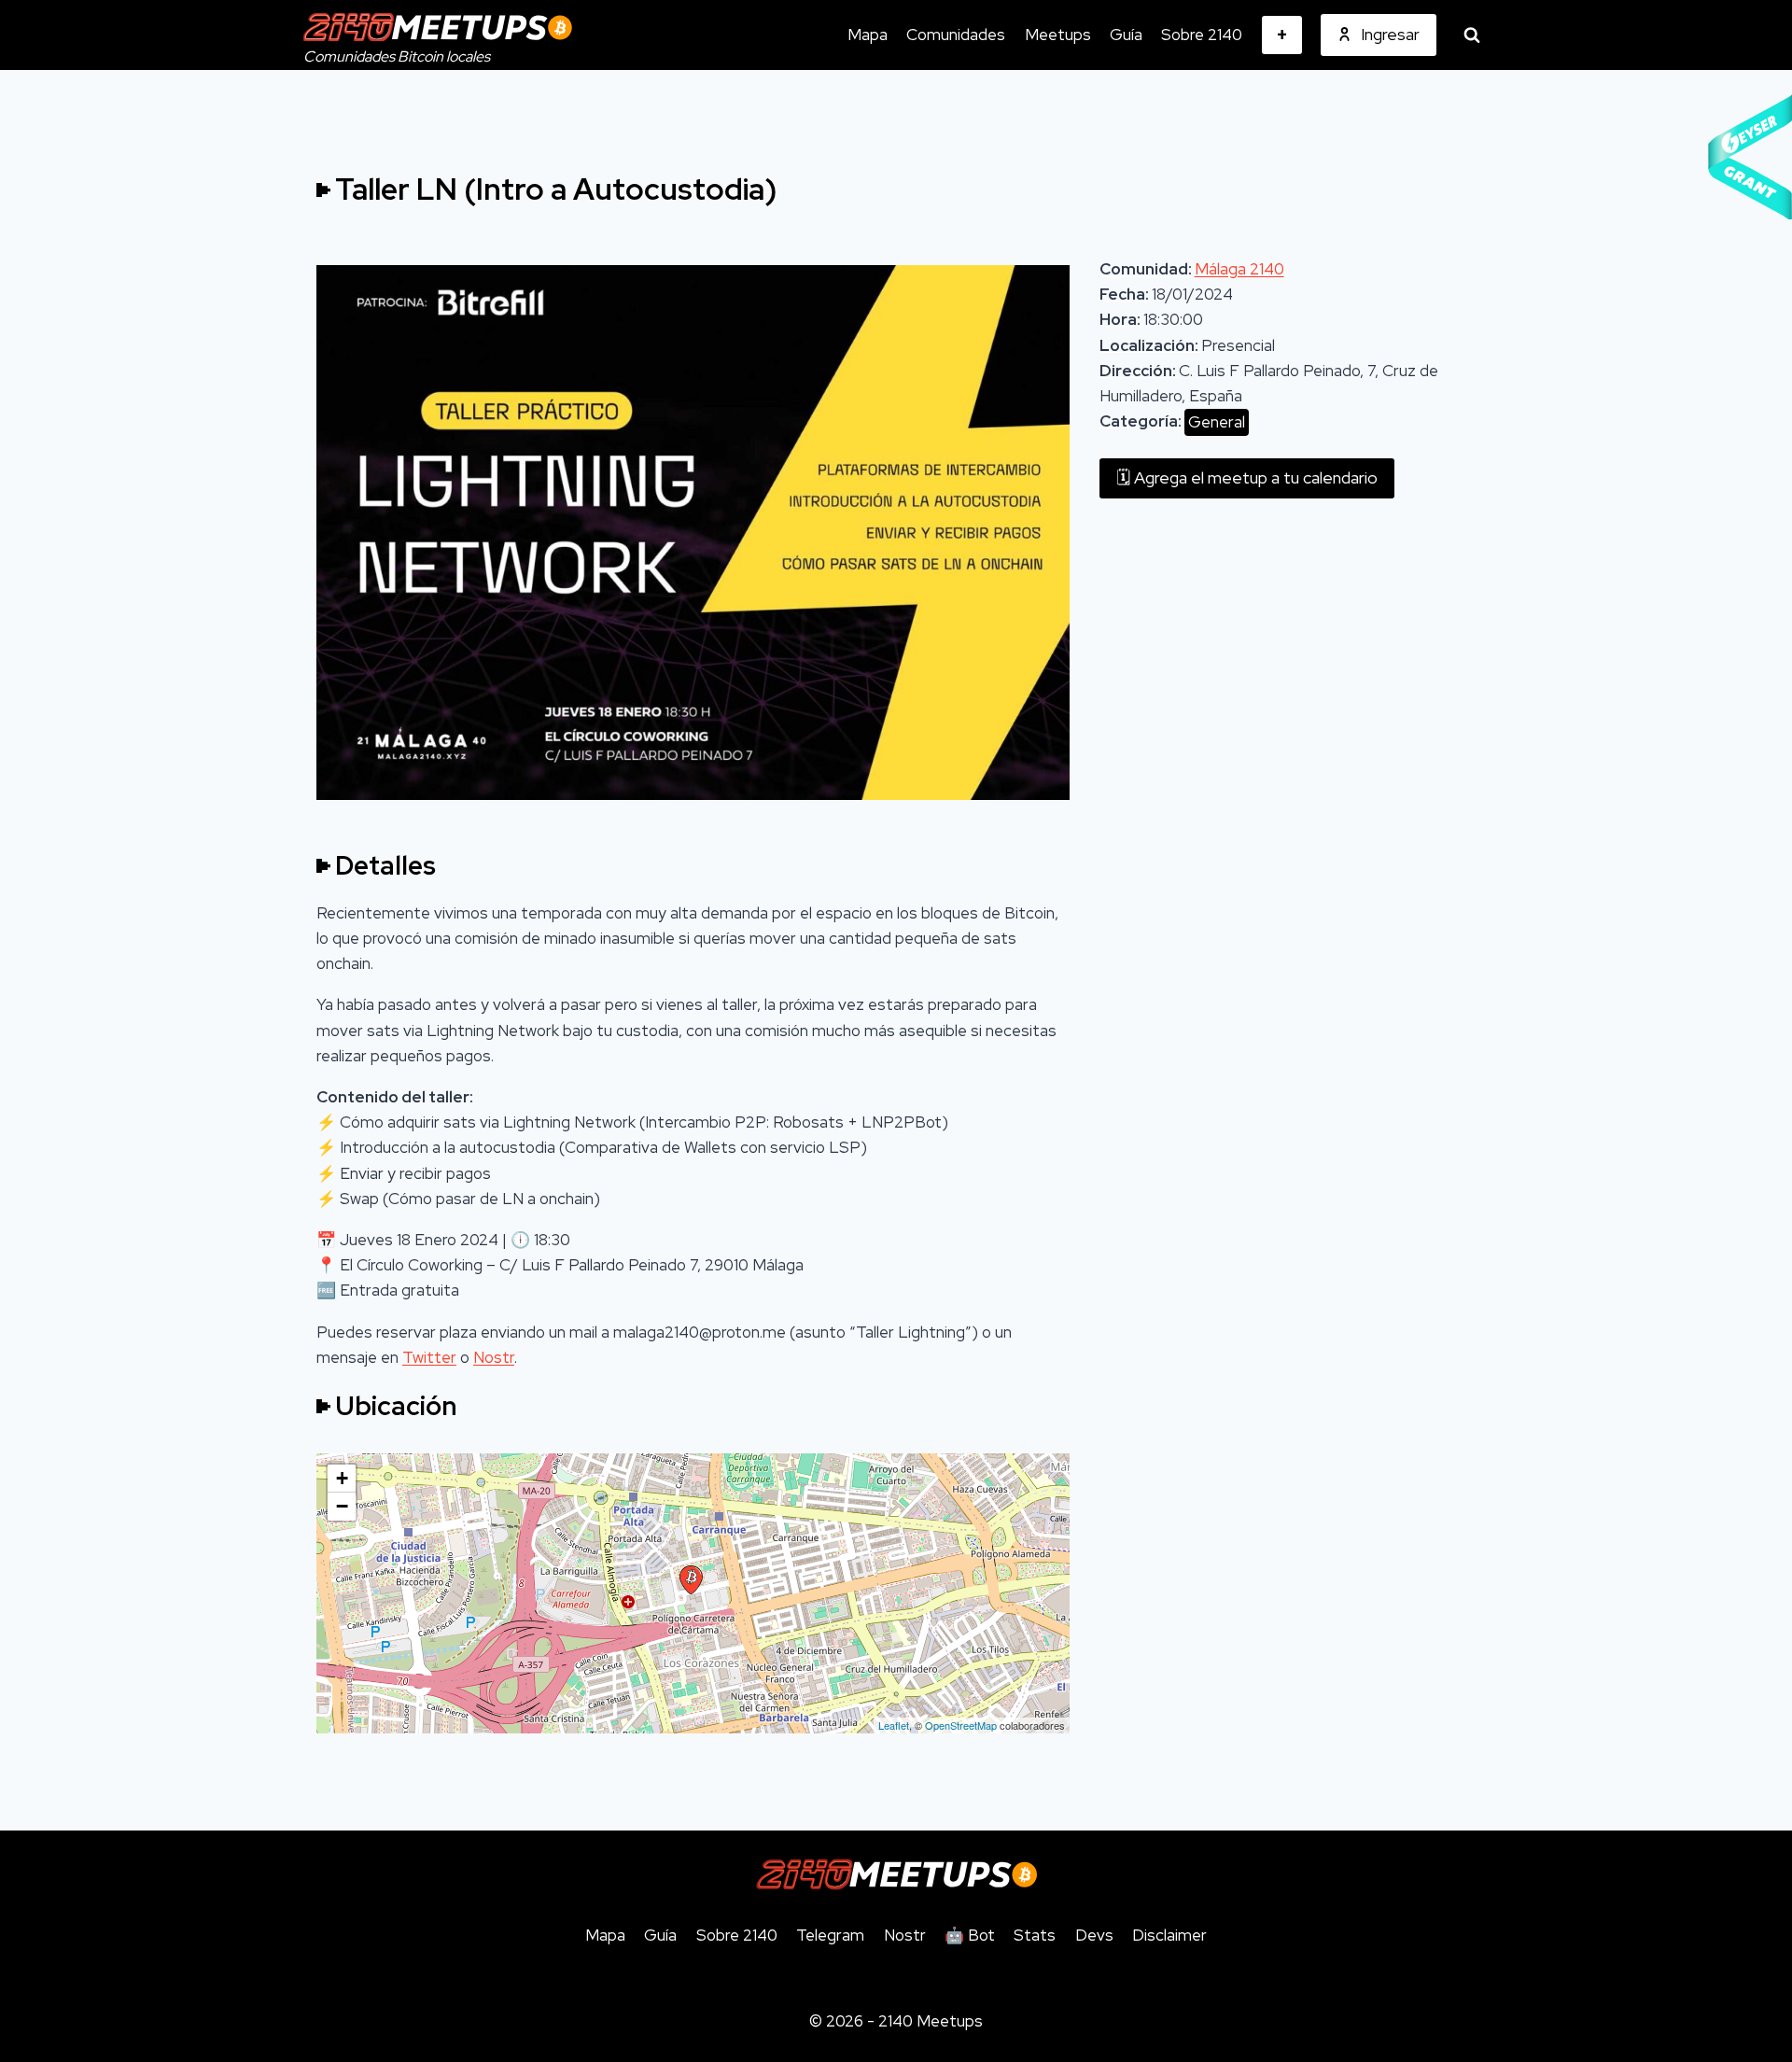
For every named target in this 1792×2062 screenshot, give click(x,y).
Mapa (868, 35)
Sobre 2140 (1202, 35)
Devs (1094, 1935)
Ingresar (1390, 34)
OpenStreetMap (961, 1725)
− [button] (342, 1506)
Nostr (494, 1357)
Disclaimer (1169, 1935)
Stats (1035, 1935)
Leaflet (894, 1725)
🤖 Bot (970, 1935)
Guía (1126, 35)
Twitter (429, 1357)
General (1217, 422)
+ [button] (342, 1478)
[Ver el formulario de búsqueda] (1472, 35)
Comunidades (956, 35)
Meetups (1058, 35)
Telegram (830, 1935)
